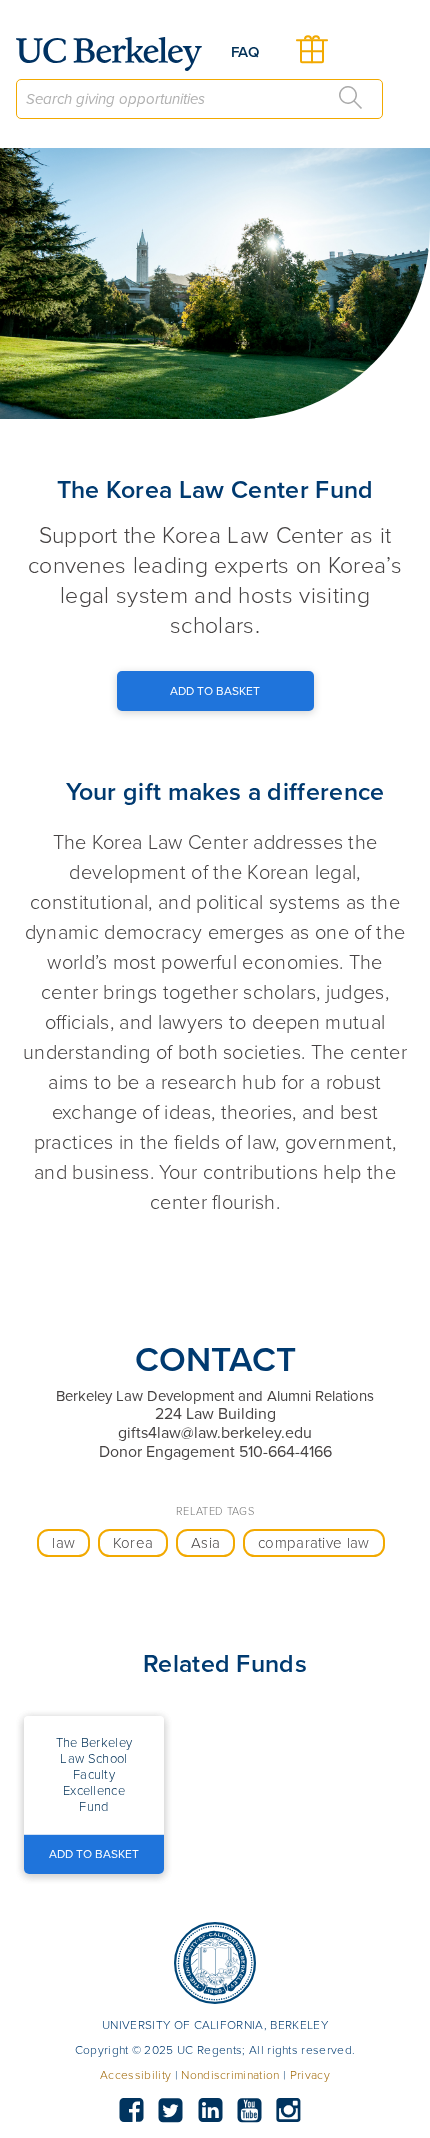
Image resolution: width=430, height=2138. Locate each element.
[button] (94, 1775)
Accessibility (135, 2075)
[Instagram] (289, 2111)
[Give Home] (117, 54)
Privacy (310, 2075)
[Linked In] (210, 2111)
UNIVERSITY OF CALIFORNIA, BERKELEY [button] (215, 2025)
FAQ (245, 52)
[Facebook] (131, 2111)
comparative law (314, 1543)
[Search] (351, 98)
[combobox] (199, 99)
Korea (133, 1543)
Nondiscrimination (230, 2075)
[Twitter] (171, 2111)
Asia (205, 1543)
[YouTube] (249, 2111)
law (63, 1543)
